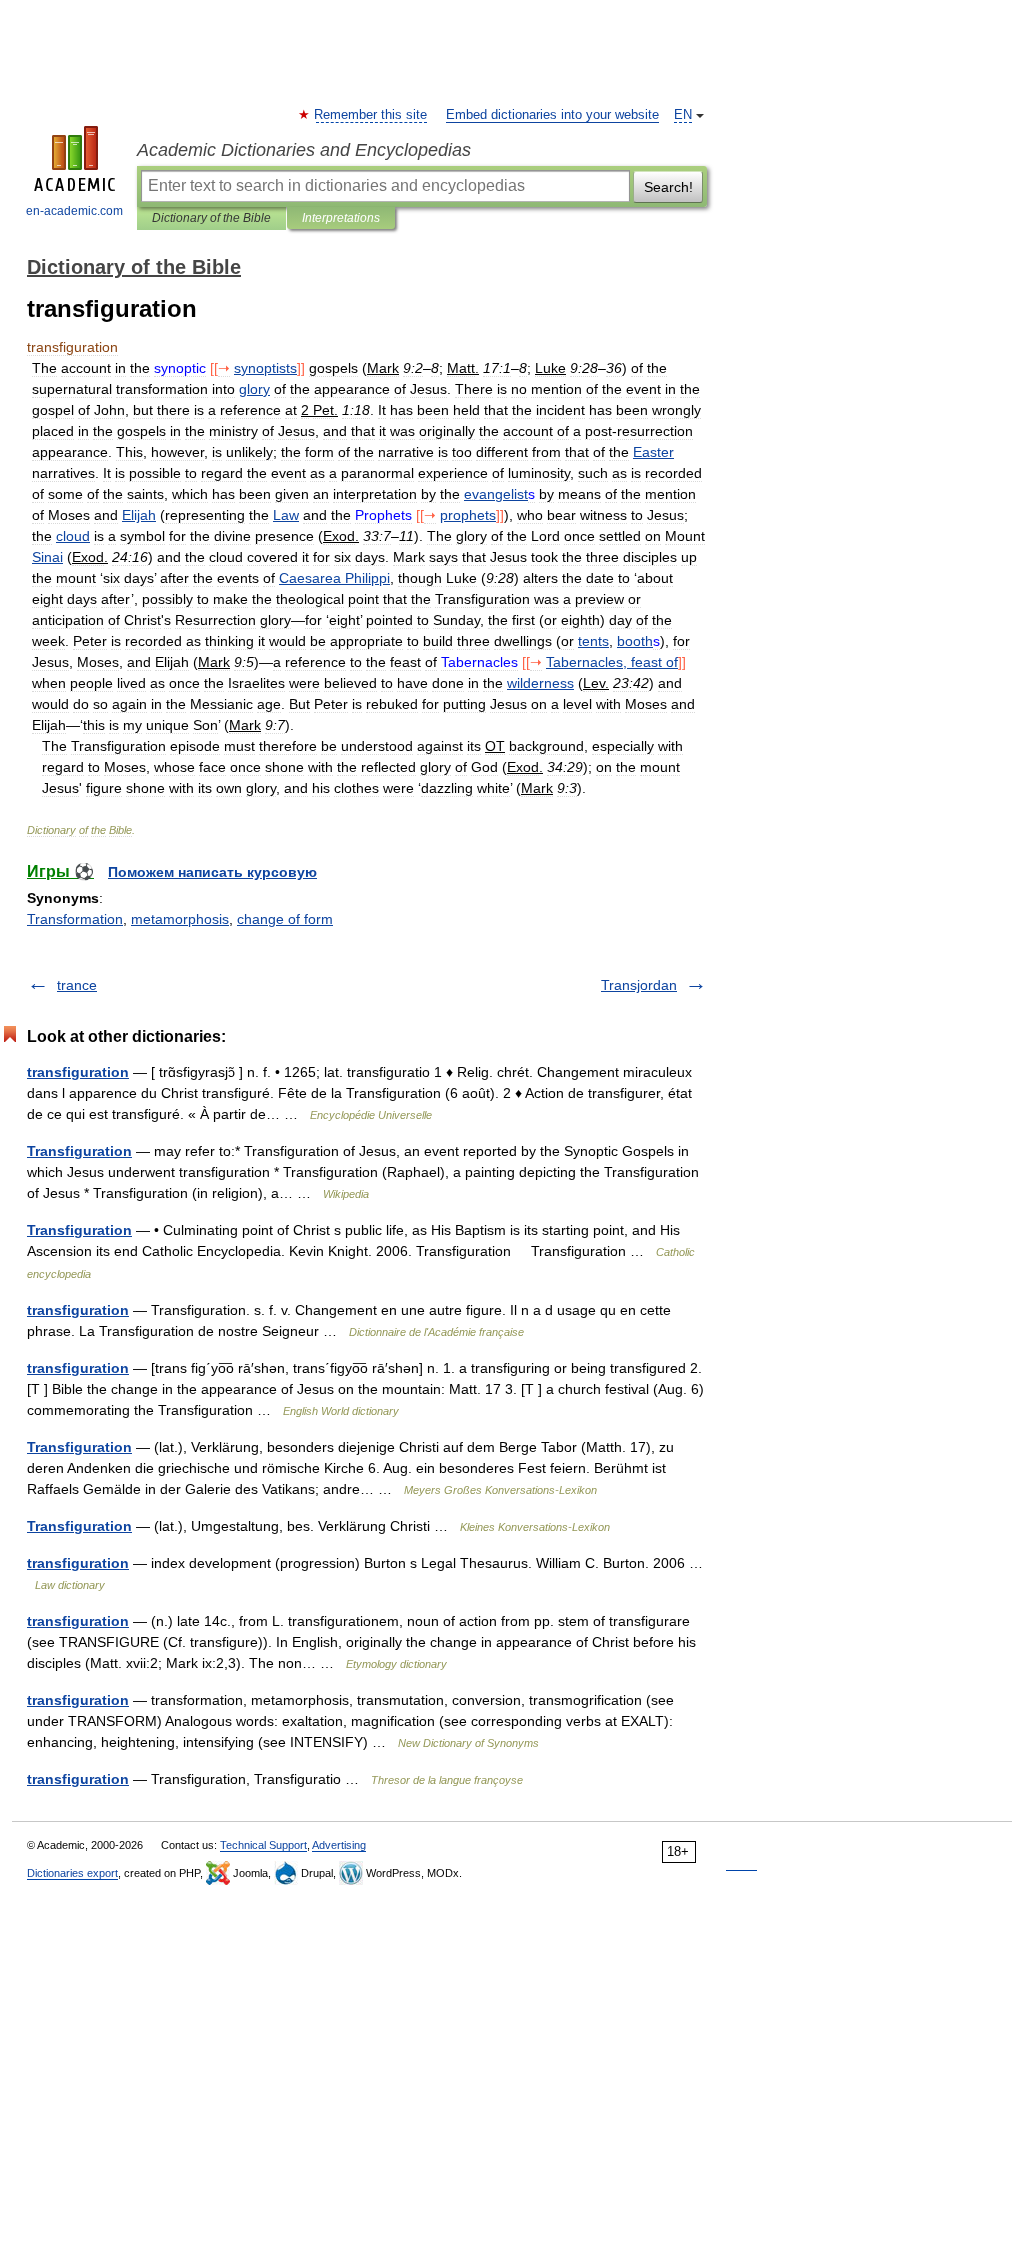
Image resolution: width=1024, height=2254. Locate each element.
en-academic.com (74, 211)
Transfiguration (79, 1151)
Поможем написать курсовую (212, 872)
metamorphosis (180, 919)
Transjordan (639, 985)
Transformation (75, 919)
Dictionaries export (72, 1873)
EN (683, 115)
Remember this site (371, 115)
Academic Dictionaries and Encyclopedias (304, 150)
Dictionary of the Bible (211, 218)
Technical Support (263, 1845)
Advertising (339, 1845)
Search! (668, 187)
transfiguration (78, 1072)
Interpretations (341, 218)
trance (77, 985)
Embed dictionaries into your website (552, 115)
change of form (285, 919)
